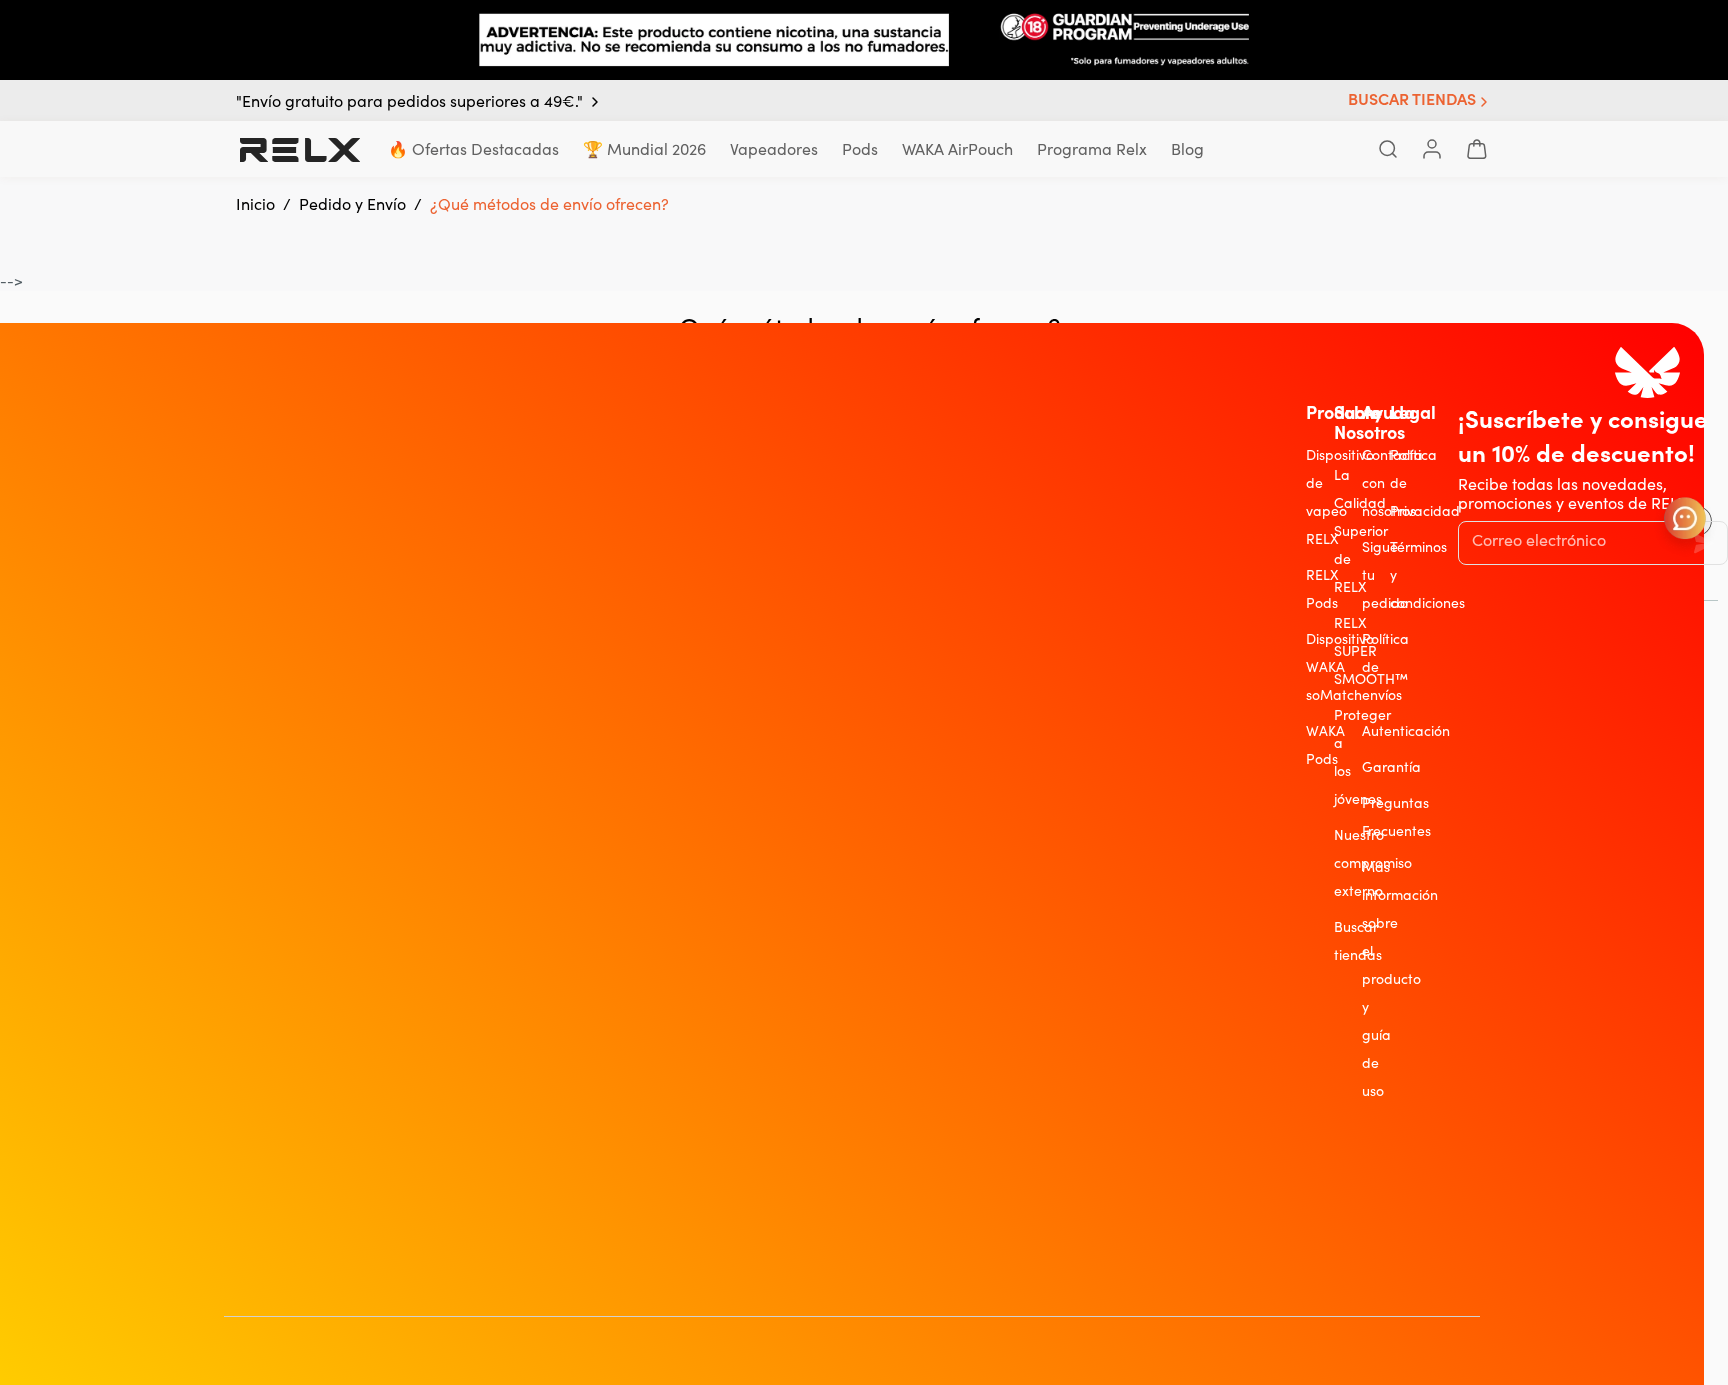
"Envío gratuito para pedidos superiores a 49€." (409, 102)
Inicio (255, 204)
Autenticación (1406, 731)
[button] (1420, 101)
